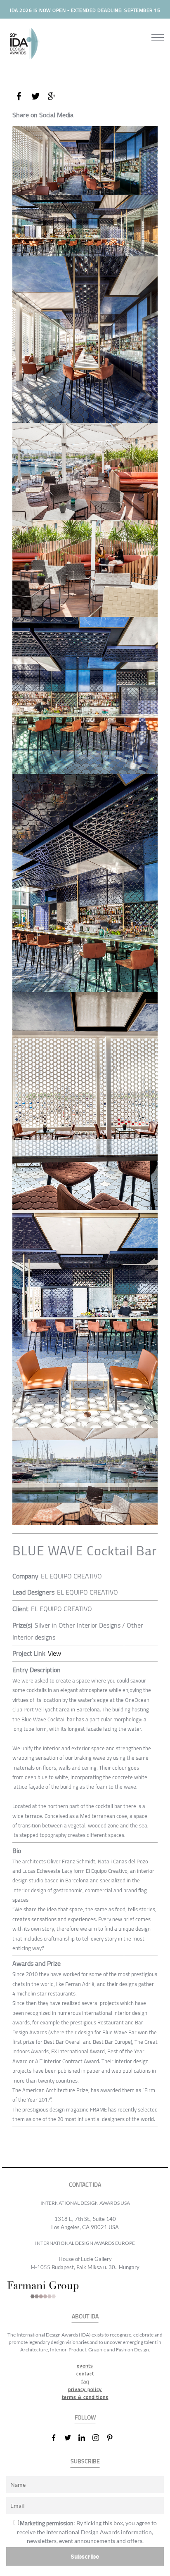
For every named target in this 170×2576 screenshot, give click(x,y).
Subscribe (85, 2556)
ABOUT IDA (85, 2317)
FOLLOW (85, 2418)
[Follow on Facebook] (57, 2438)
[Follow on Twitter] (71, 2438)
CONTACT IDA (85, 2185)
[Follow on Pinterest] (113, 2438)
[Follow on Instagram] (99, 2438)
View (54, 1653)
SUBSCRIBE (85, 2461)
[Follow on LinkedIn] (85, 2438)
